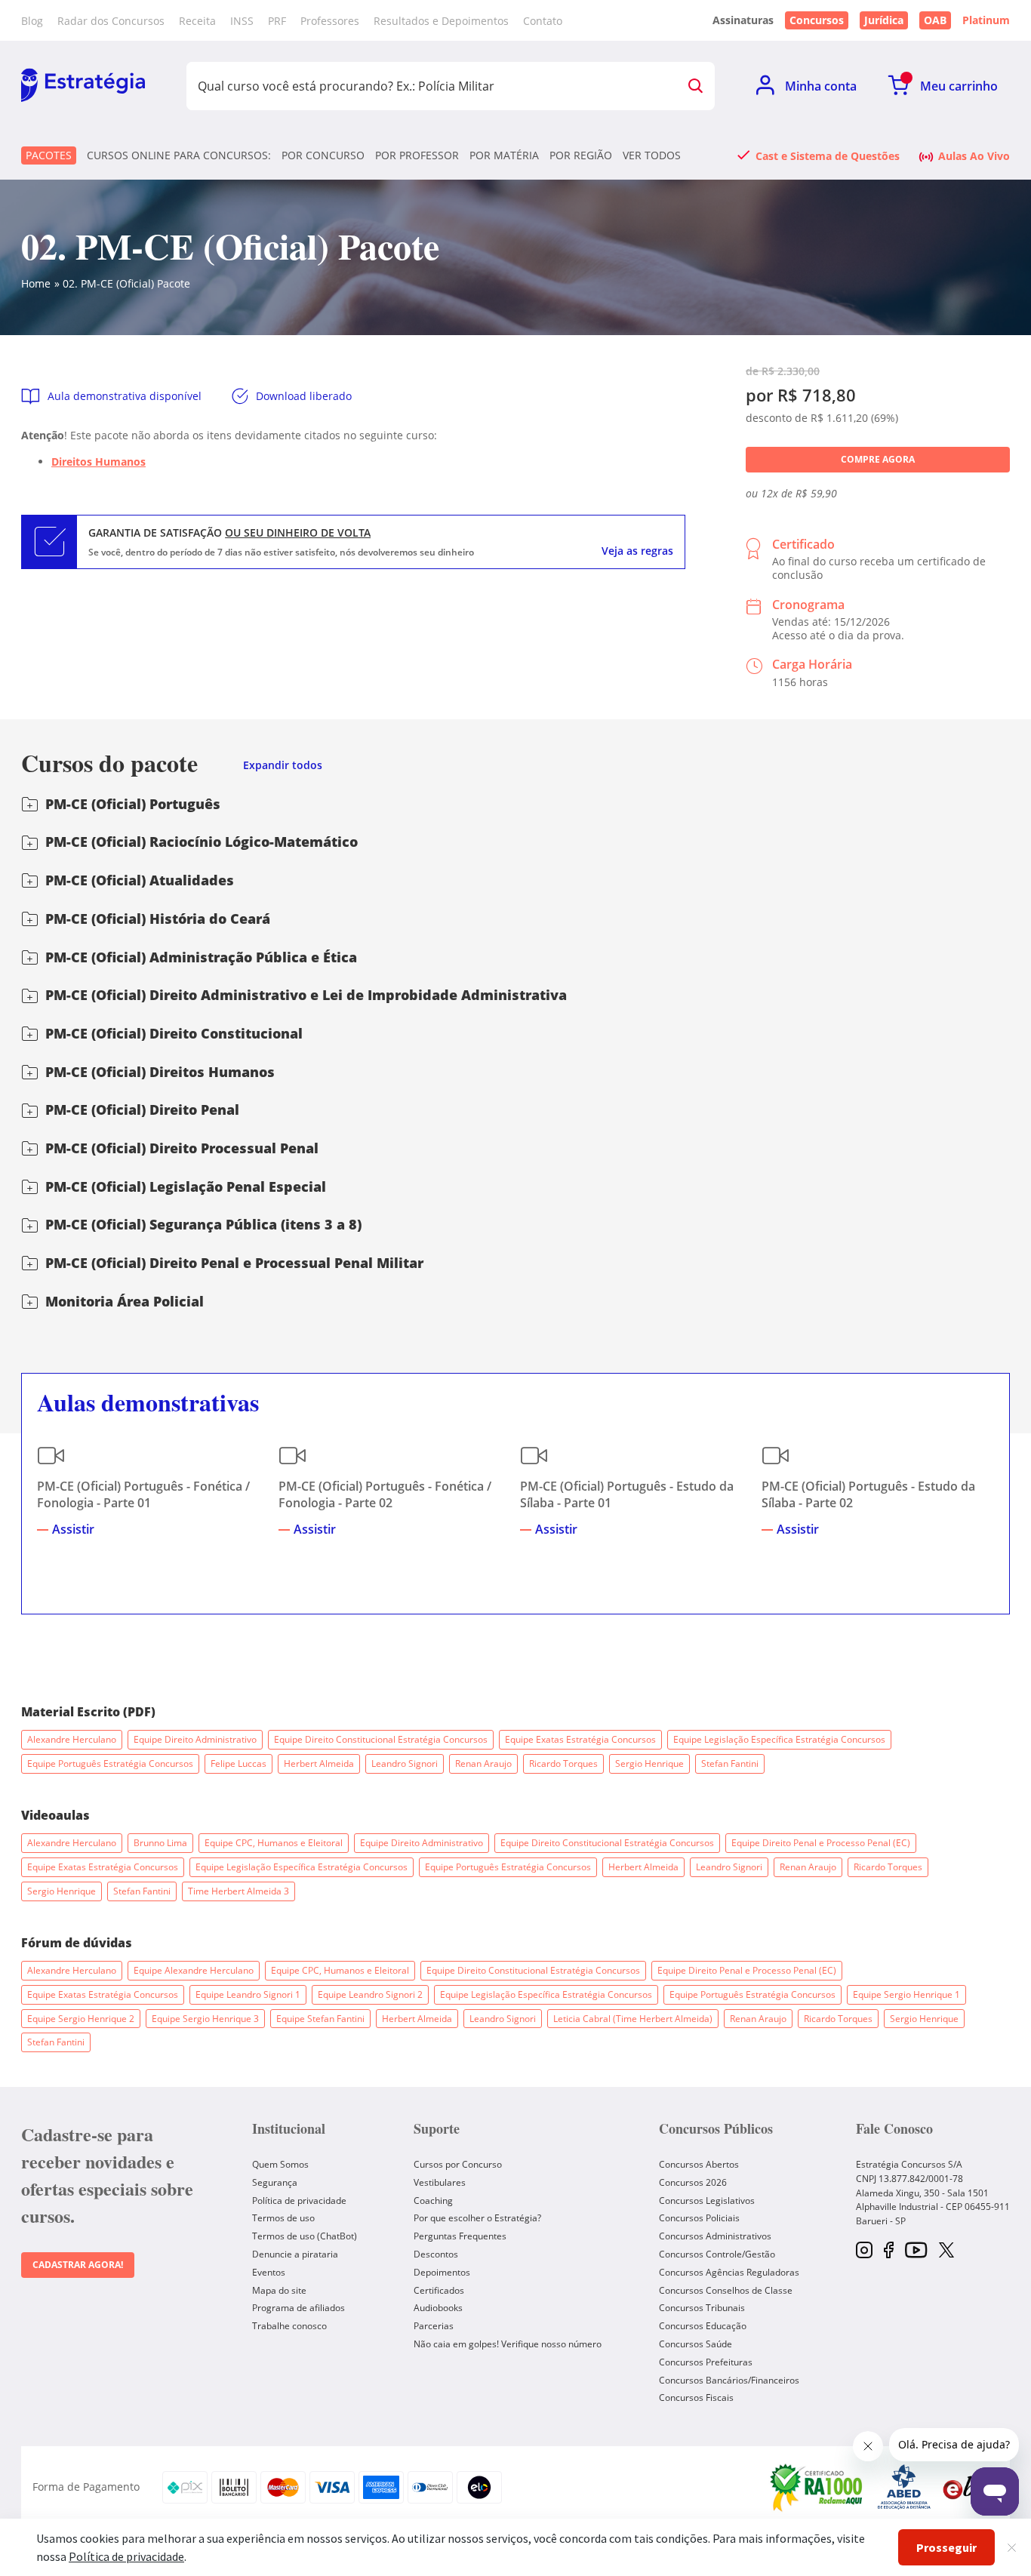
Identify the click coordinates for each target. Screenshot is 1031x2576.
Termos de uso (283, 2218)
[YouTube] (916, 2251)
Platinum (986, 20)
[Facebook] (889, 2251)
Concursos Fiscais (696, 2397)
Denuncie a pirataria (295, 2254)
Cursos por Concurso (458, 2164)
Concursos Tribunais (702, 2308)
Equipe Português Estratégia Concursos (110, 1763)
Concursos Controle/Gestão (717, 2254)
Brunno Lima (160, 1843)
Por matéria (504, 155)
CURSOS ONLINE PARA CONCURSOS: (179, 155)
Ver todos (652, 155)
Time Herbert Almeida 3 (239, 1891)
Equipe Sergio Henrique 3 (205, 2019)
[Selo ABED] (904, 2487)
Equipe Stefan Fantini (320, 2019)
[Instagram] (864, 2251)
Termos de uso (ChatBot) (305, 2236)
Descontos (436, 2254)
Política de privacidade (299, 2201)
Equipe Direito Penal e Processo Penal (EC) (821, 1843)
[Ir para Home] (83, 86)
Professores (330, 21)
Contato (543, 21)
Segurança (275, 2182)
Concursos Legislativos (707, 2201)
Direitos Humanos (98, 462)
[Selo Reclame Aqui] (817, 2487)
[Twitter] (946, 2251)
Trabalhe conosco (289, 2326)
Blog (32, 21)
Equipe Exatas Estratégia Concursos (580, 1739)
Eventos (269, 2272)
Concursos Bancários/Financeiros (729, 2380)
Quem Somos (280, 2164)
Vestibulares (440, 2182)
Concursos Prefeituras (706, 2362)
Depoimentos (442, 2272)
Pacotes (49, 155)
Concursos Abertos (699, 2164)
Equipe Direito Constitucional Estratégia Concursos (381, 1739)
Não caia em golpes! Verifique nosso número (508, 2344)
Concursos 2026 (693, 2182)
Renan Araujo (483, 1763)
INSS (242, 21)
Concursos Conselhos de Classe (726, 2290)
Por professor (417, 155)
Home (36, 283)
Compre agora (878, 459)
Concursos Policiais (699, 2218)
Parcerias (434, 2326)
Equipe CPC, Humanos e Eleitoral (274, 1843)
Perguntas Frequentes (460, 2236)
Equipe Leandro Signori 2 (370, 1994)
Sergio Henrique (649, 1763)
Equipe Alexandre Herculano (194, 1970)
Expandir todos (283, 766)
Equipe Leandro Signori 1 (248, 1994)
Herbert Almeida (319, 1763)
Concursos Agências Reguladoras (729, 2272)
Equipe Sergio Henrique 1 (906, 1994)
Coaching (433, 2201)
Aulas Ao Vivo (974, 155)
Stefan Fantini (730, 1763)
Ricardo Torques (563, 1763)
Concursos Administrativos (715, 2236)
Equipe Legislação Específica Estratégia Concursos (779, 1739)
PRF (277, 21)
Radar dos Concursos (111, 21)
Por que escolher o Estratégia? (477, 2218)
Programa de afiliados (299, 2308)
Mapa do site (279, 2290)
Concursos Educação (703, 2326)
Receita (197, 21)
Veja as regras (637, 551)
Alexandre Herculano (72, 1739)
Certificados (439, 2290)
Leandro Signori (405, 1763)
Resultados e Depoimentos (441, 21)
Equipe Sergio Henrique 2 (81, 2019)
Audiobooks (438, 2308)
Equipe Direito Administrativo (195, 1739)
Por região (581, 155)
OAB (935, 20)
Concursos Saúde (696, 2344)
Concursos (817, 20)
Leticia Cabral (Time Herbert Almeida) (633, 2019)
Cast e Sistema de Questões (828, 155)
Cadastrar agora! (78, 2265)
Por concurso (323, 155)
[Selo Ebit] (968, 2487)
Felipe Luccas (239, 1763)
